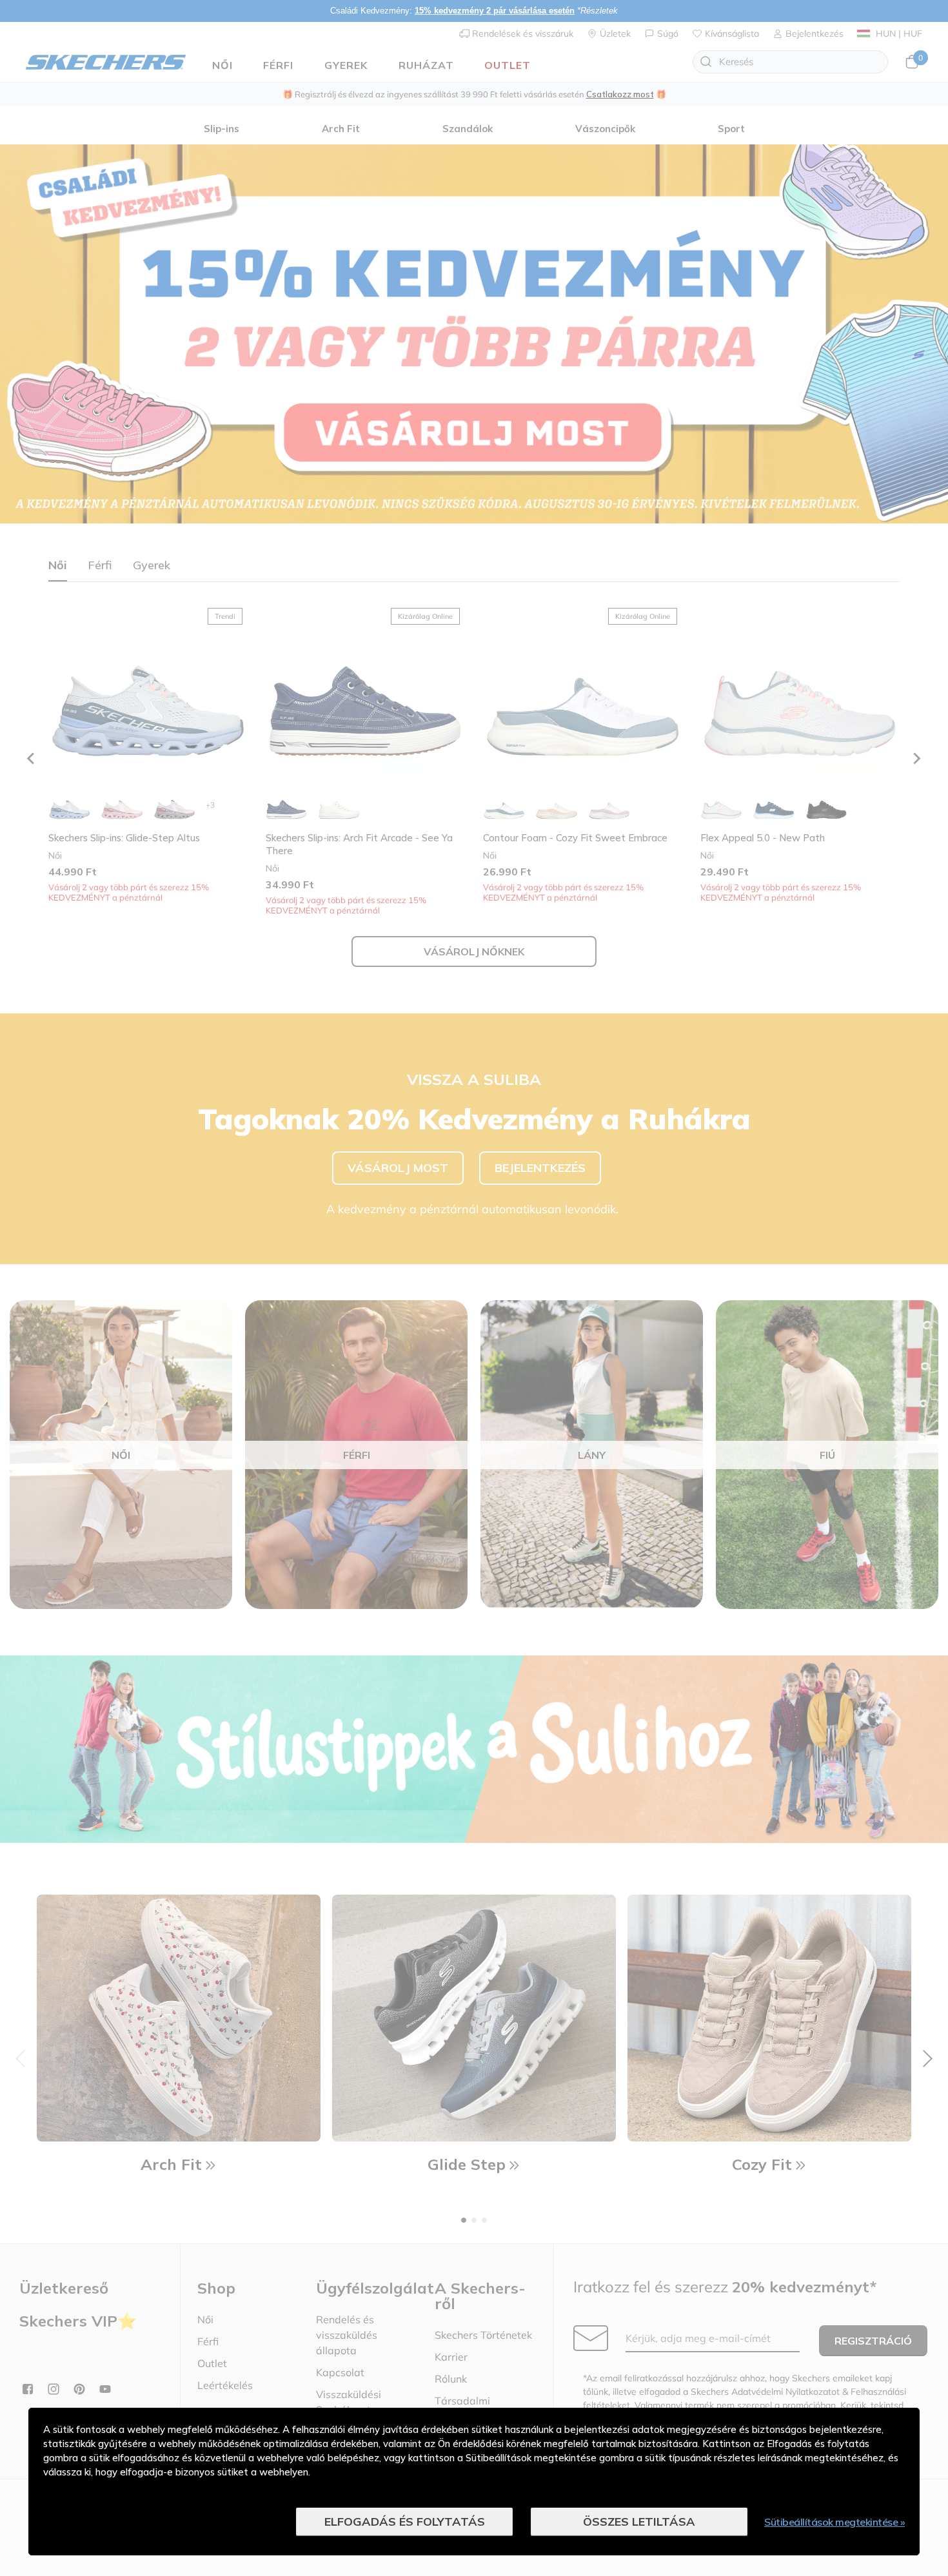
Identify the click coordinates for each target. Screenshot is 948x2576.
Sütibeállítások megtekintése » (834, 2522)
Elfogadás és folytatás (405, 2522)
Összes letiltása (639, 2522)
